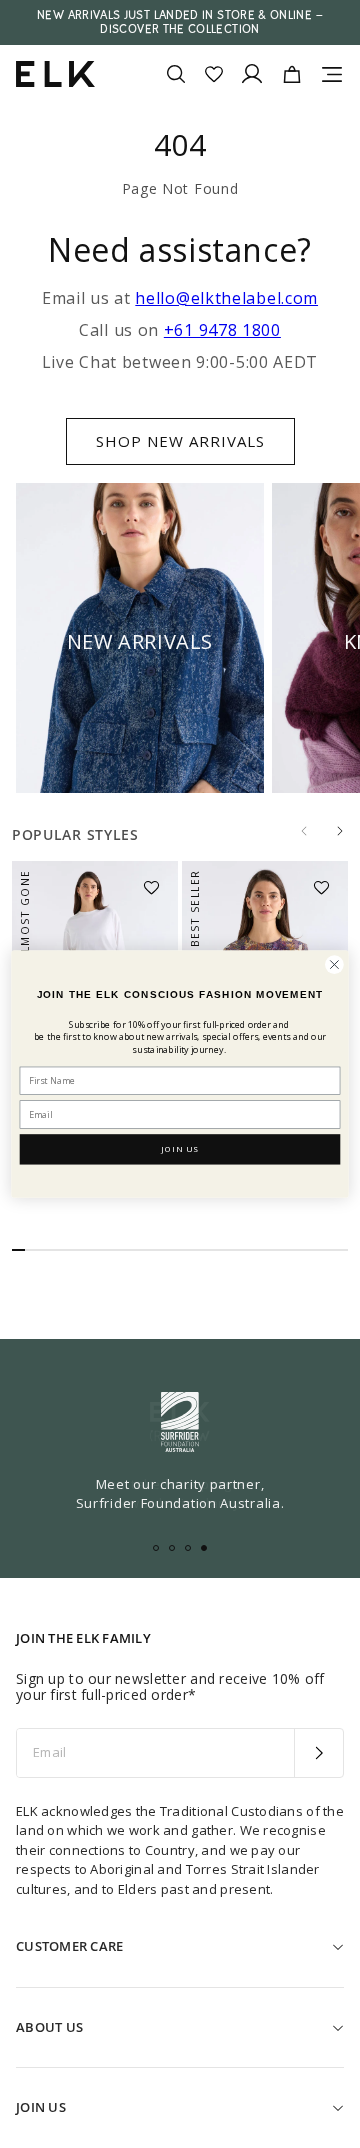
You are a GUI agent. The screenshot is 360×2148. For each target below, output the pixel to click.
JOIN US (179, 1149)
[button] (158, 881)
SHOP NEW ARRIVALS (180, 441)
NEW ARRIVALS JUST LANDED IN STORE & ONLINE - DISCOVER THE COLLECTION (180, 22)
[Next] (340, 831)
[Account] (252, 74)
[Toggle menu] (332, 74)
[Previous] (304, 831)
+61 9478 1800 (222, 330)
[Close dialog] (335, 965)
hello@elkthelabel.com (226, 298)
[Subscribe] (318, 1753)
